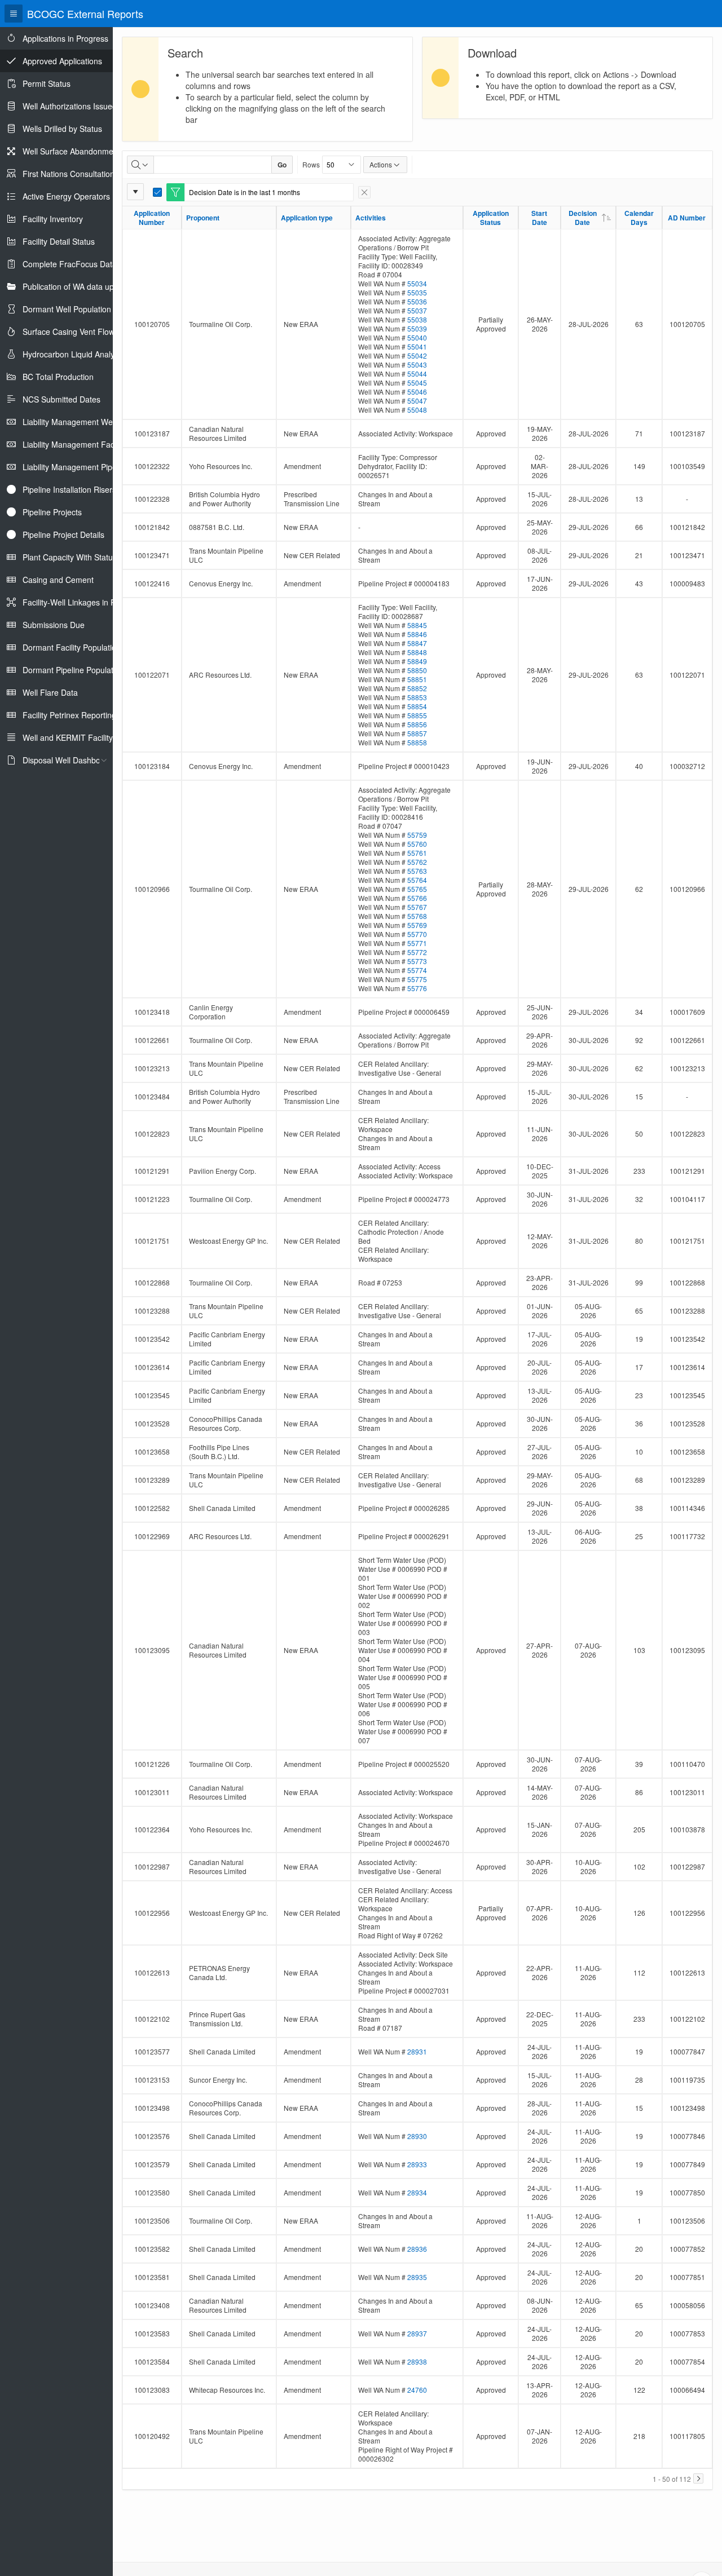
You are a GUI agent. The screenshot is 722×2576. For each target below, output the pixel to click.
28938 (417, 2361)
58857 (417, 733)
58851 (417, 679)
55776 (417, 988)
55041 (417, 346)
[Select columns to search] (140, 165)
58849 (417, 661)
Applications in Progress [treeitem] (65, 38)
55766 (417, 898)
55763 (417, 871)
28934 (417, 2192)
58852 (417, 688)
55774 (417, 970)
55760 (417, 844)
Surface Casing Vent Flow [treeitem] (69, 332)
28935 (417, 2277)
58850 (417, 670)
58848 (417, 652)
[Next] (698, 2478)
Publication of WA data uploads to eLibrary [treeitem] (98, 286)
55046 (417, 392)
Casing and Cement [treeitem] (58, 580)
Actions (381, 164)
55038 (417, 319)
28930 (417, 2136)
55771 (417, 943)
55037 (417, 310)
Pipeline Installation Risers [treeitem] (69, 489)
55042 (417, 355)
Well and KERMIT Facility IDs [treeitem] (75, 737)
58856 (417, 724)
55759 (417, 835)
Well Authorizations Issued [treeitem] (70, 106)
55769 (417, 925)
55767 (417, 907)
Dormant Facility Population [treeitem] (72, 647)
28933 (417, 2164)
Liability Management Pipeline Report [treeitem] (89, 467)
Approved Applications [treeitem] (62, 61)
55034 (417, 283)
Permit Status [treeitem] (47, 83)
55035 (417, 292)
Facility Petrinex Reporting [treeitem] (69, 715)
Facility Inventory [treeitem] (53, 219)
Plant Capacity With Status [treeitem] (70, 557)
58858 (417, 742)
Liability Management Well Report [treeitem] (83, 422)
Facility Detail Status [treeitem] (59, 241)
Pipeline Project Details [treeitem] (63, 534)
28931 (417, 2051)
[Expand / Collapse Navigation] (14, 14)
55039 (417, 328)
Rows (311, 164)
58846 (417, 634)
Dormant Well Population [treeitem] (67, 309)
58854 (417, 706)
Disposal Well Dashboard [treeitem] (67, 760)
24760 (417, 2390)
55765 (417, 889)
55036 (417, 301)
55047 (417, 401)
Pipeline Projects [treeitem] (52, 512)
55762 (417, 862)
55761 (417, 853)
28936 (417, 2249)
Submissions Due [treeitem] (54, 625)
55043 (417, 364)
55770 (417, 934)
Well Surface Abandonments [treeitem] (73, 151)
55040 (417, 337)
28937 (417, 2333)
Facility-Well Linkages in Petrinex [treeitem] (81, 602)
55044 (417, 374)
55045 (417, 383)
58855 (417, 715)
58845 (417, 625)
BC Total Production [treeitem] (58, 377)
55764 (417, 880)
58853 (417, 697)
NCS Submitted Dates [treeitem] (61, 399)
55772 (417, 952)
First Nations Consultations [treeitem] (71, 174)
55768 (417, 916)
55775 (417, 979)
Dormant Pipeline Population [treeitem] (73, 670)
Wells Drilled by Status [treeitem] (62, 129)
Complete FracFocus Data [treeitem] (70, 264)
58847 (417, 643)
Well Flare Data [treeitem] (50, 692)
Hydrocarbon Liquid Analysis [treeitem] (73, 354)
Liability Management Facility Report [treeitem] (87, 444)
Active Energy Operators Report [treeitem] (80, 196)
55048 (417, 410)
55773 (417, 961)
